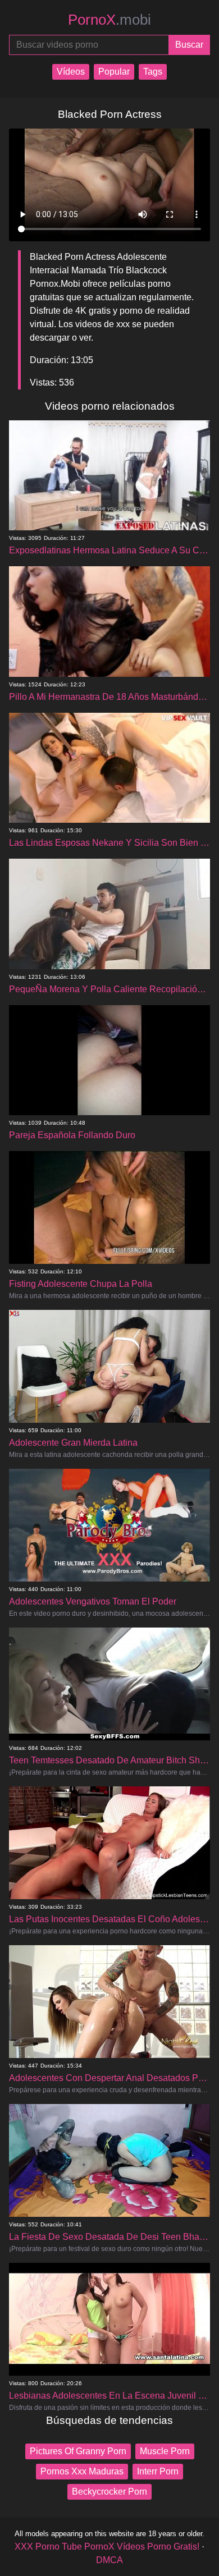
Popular (114, 72)
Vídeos (71, 72)
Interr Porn (158, 2471)
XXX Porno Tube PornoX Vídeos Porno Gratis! (107, 2547)
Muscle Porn (165, 2451)
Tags (153, 72)
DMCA (109, 2560)
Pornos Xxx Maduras (82, 2471)
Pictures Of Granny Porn (78, 2451)
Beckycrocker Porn (109, 2492)
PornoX (109, 20)
